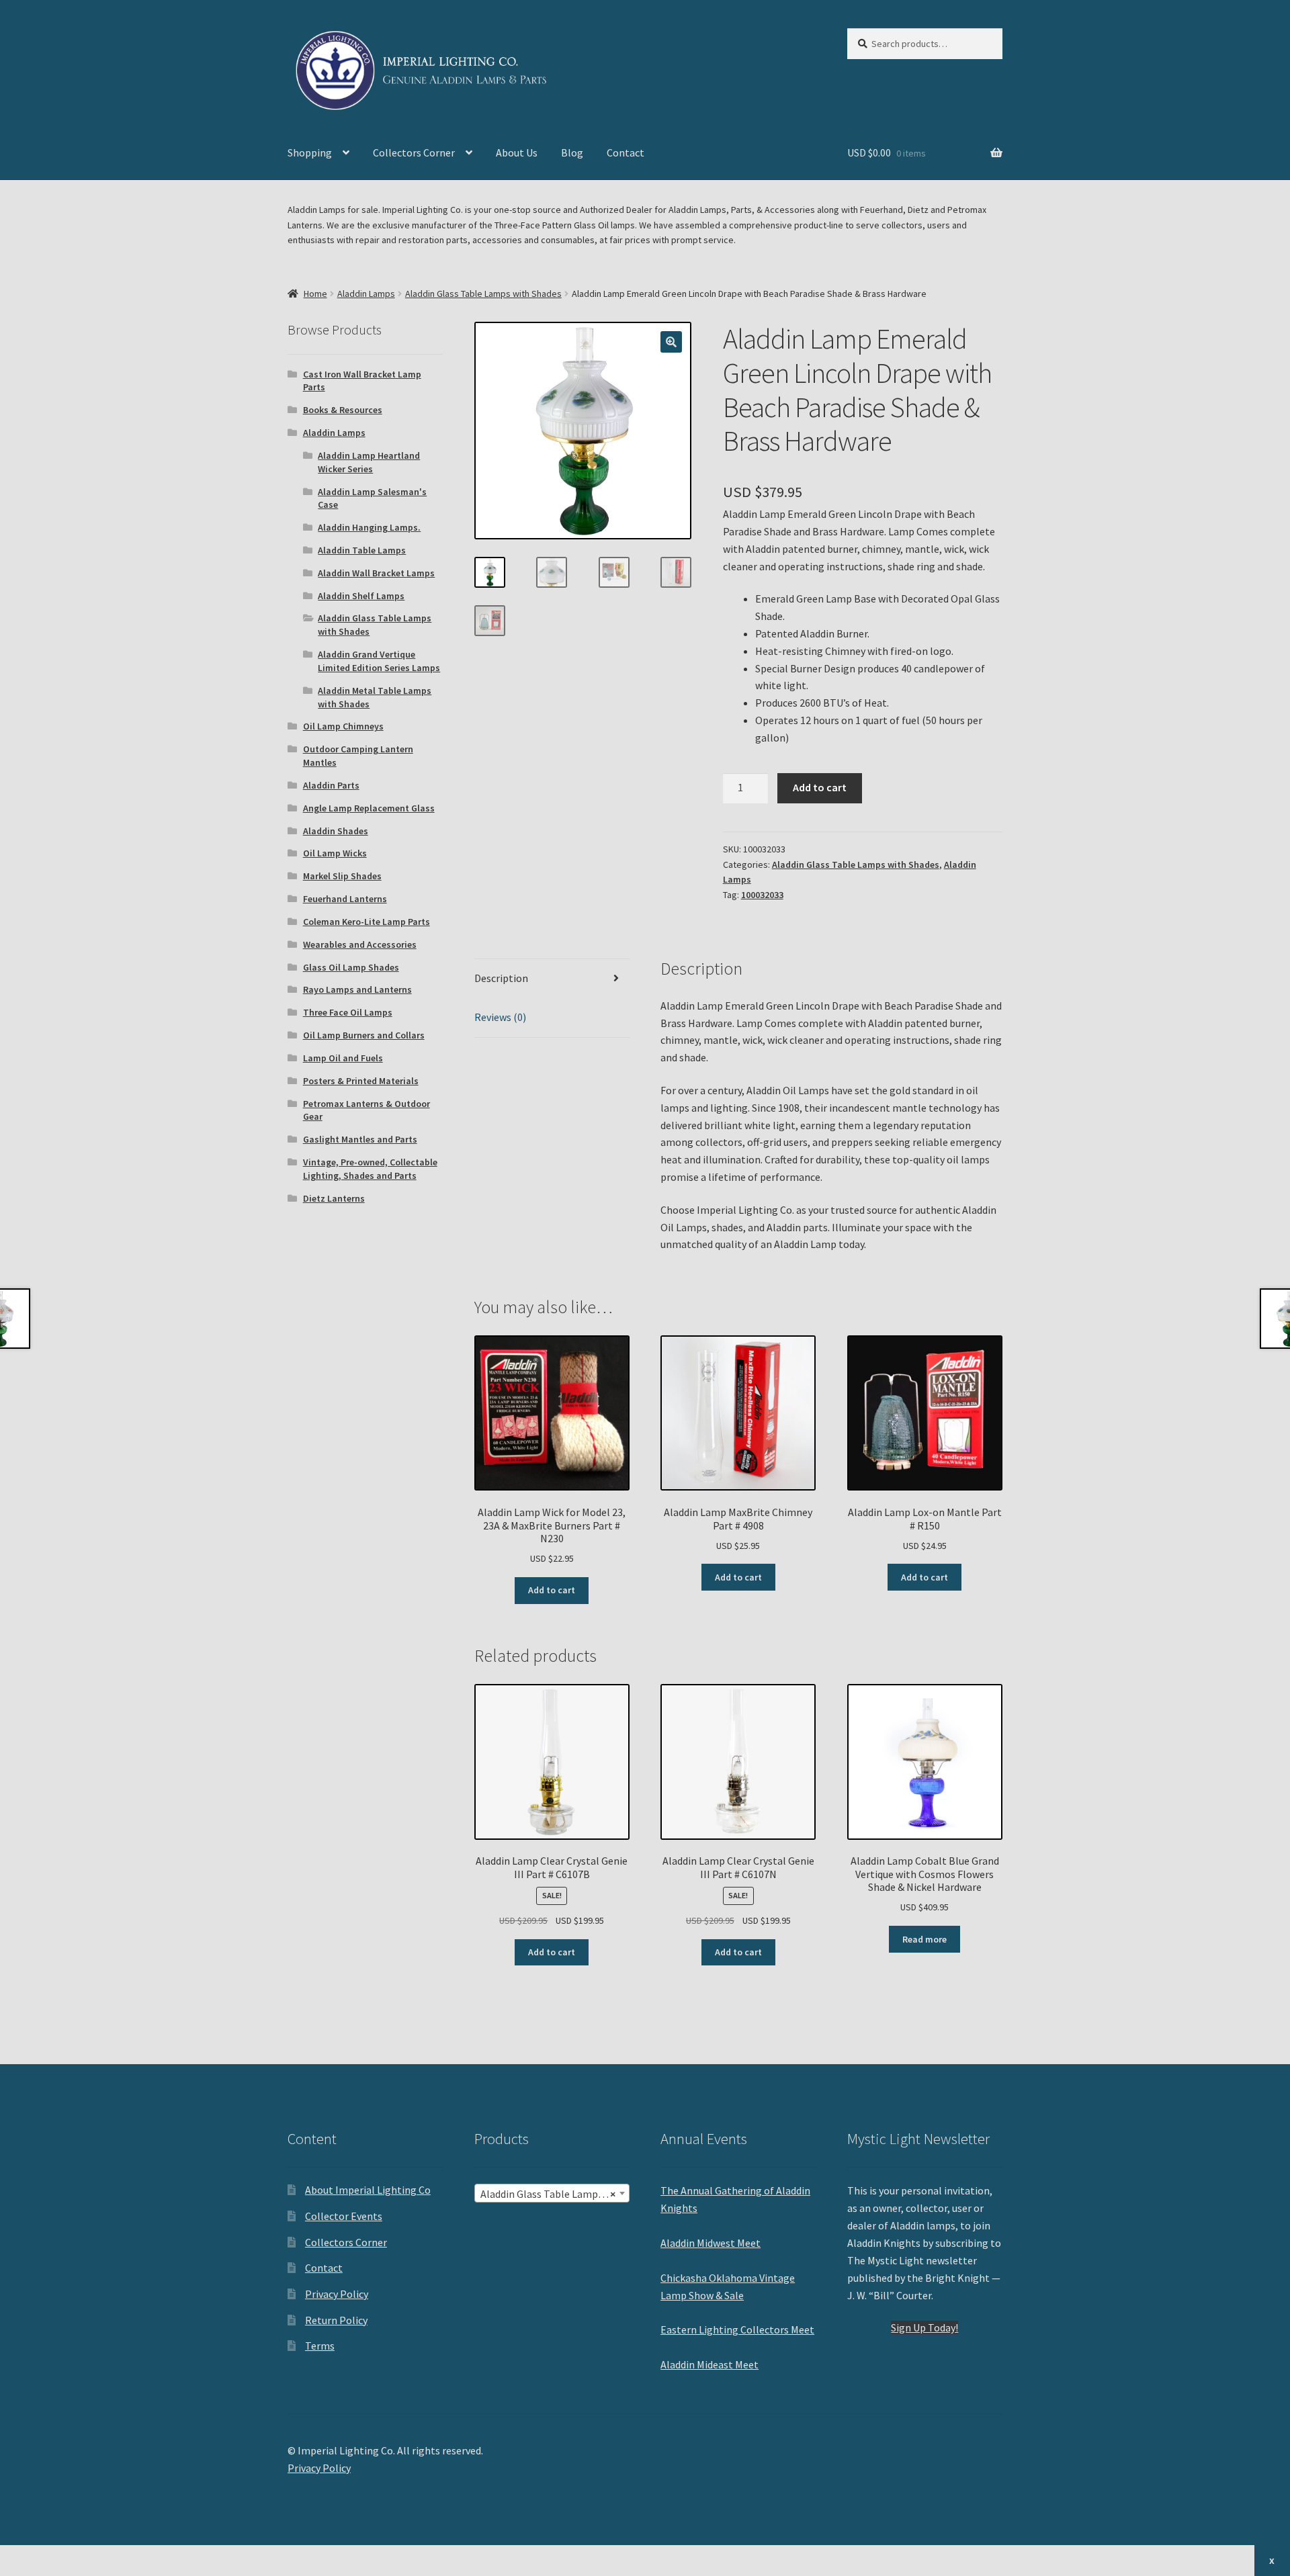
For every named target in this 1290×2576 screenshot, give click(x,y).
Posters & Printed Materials (361, 1081)
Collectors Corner (414, 152)
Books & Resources (343, 410)
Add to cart (820, 787)
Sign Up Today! (924, 2327)
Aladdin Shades (336, 831)
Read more (924, 1939)
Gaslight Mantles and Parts (360, 1139)
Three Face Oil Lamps (348, 1012)
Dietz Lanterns (334, 1198)
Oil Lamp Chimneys (343, 726)
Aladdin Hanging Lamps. (369, 527)
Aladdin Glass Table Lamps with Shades (483, 294)
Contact (626, 152)
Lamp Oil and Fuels (343, 1058)
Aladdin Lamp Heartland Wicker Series (369, 462)
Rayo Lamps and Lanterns (357, 989)
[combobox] (552, 2193)
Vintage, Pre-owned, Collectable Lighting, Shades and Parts (370, 1169)
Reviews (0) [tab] (500, 1017)
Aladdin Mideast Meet (709, 2364)
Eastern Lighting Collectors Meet (737, 2329)
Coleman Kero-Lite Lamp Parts (367, 922)
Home (315, 294)
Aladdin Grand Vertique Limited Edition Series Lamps (379, 661)
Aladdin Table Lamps (362, 550)
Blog (572, 152)
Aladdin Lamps (366, 294)
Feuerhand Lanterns (345, 899)
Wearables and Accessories (360, 944)
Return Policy (336, 2320)
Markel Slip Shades (342, 876)
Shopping (310, 152)
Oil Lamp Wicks (335, 853)
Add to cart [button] (552, 1590)
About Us (517, 152)
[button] (671, 342)
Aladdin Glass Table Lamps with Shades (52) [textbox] (555, 2194)
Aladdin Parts (331, 785)
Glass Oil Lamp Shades (351, 967)
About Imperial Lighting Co (368, 2190)
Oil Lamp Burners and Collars (364, 1035)
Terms (320, 2346)
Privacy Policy (337, 2294)
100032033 (762, 895)
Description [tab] (501, 978)
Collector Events (344, 2216)
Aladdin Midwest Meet (711, 2243)
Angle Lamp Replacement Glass (369, 808)
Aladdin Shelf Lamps (361, 596)
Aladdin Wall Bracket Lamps (376, 573)
